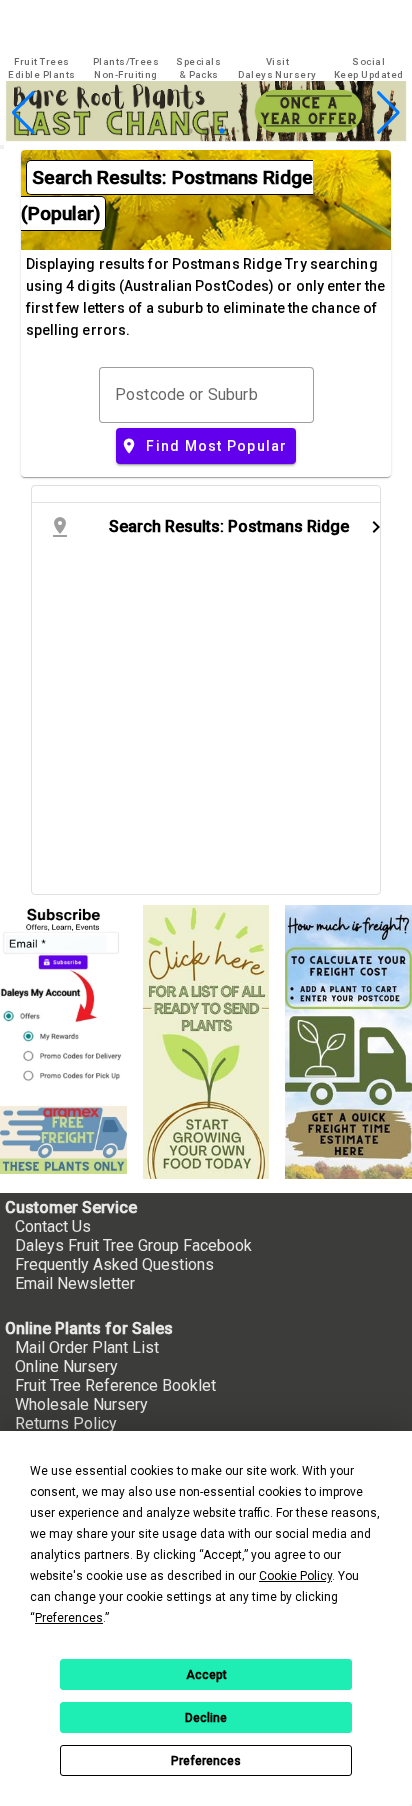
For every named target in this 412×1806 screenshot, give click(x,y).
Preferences (206, 1761)
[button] (174, 131)
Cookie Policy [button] (295, 1576)
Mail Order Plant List (87, 1347)
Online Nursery (66, 1366)
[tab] (42, 68)
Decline (206, 1718)
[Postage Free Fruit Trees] (63, 1140)
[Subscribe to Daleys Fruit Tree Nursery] (63, 997)
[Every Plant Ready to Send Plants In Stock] (206, 1042)
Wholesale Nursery (81, 1404)
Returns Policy (66, 1423)
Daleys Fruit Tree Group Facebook (133, 1245)
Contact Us (53, 1226)
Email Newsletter (75, 1283)
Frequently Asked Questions (114, 1264)
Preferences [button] (69, 1618)
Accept (206, 1675)
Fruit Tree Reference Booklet (115, 1385)
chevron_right (376, 527)
